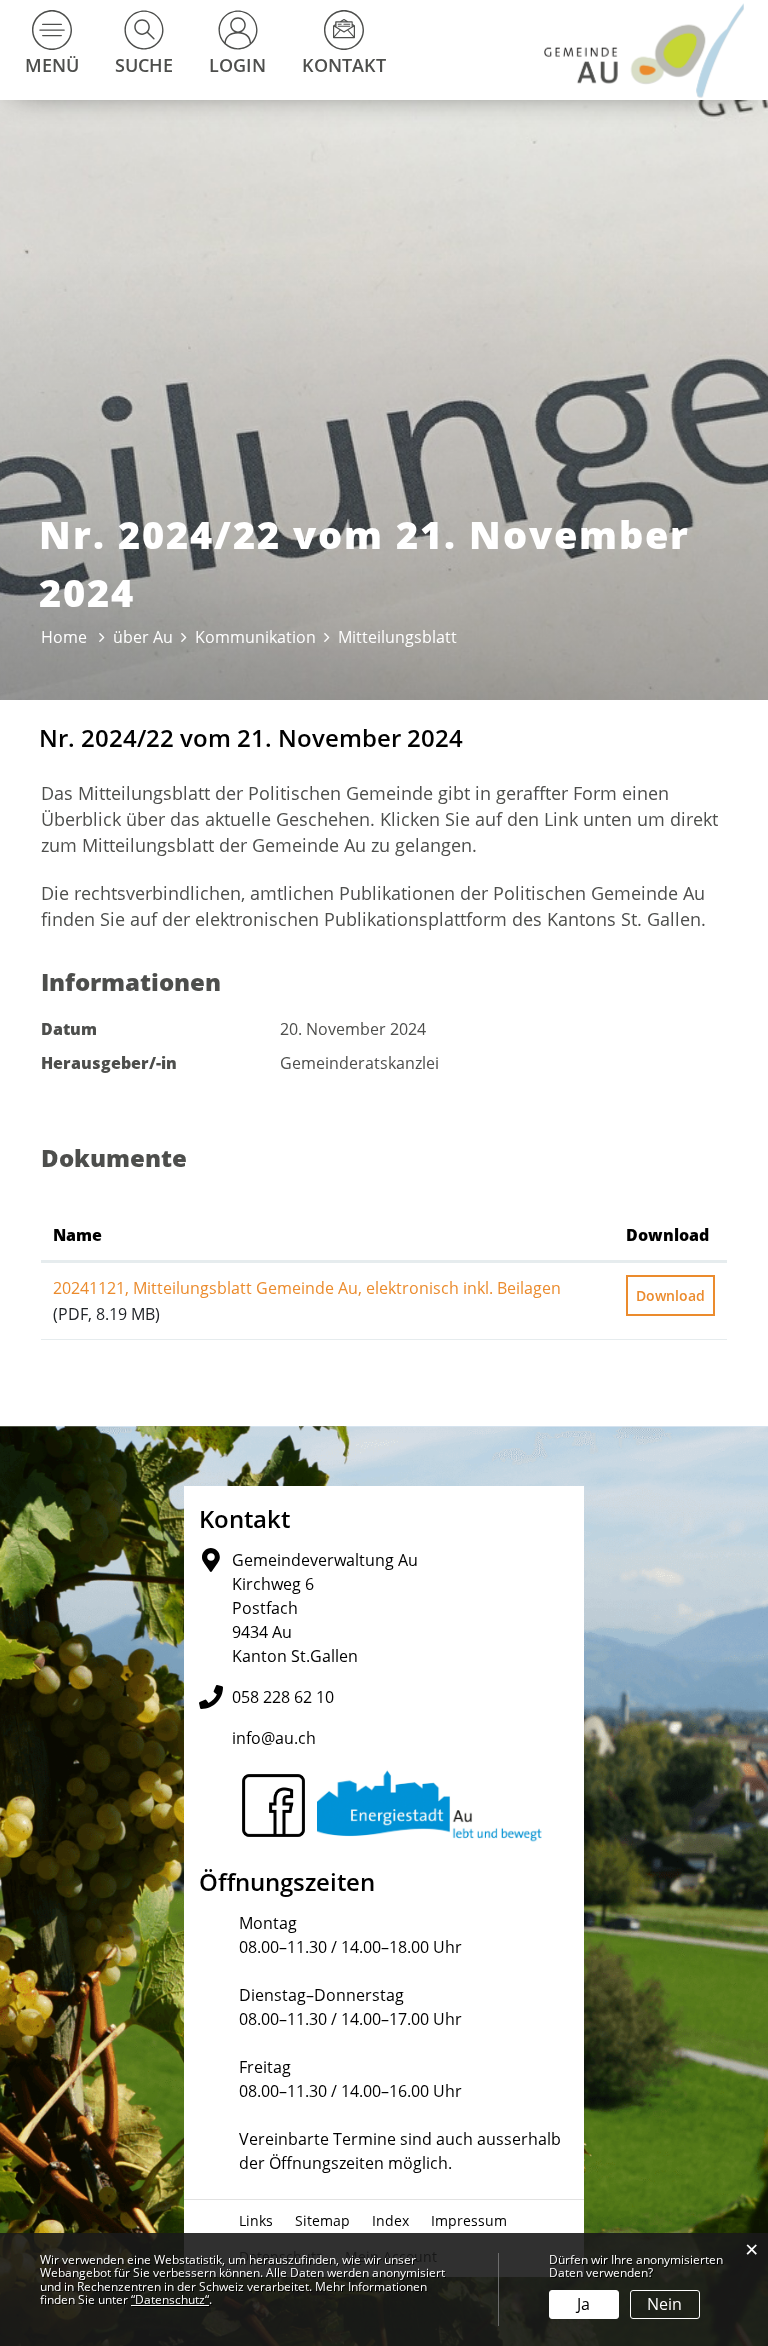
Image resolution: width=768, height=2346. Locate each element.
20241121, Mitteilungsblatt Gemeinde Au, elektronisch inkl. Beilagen (307, 1288)
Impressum (469, 2220)
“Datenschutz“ (170, 2299)
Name (77, 1235)
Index (390, 2220)
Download (667, 1235)
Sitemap (322, 2220)
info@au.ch (274, 1738)
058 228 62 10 (283, 1697)
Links (256, 2220)
